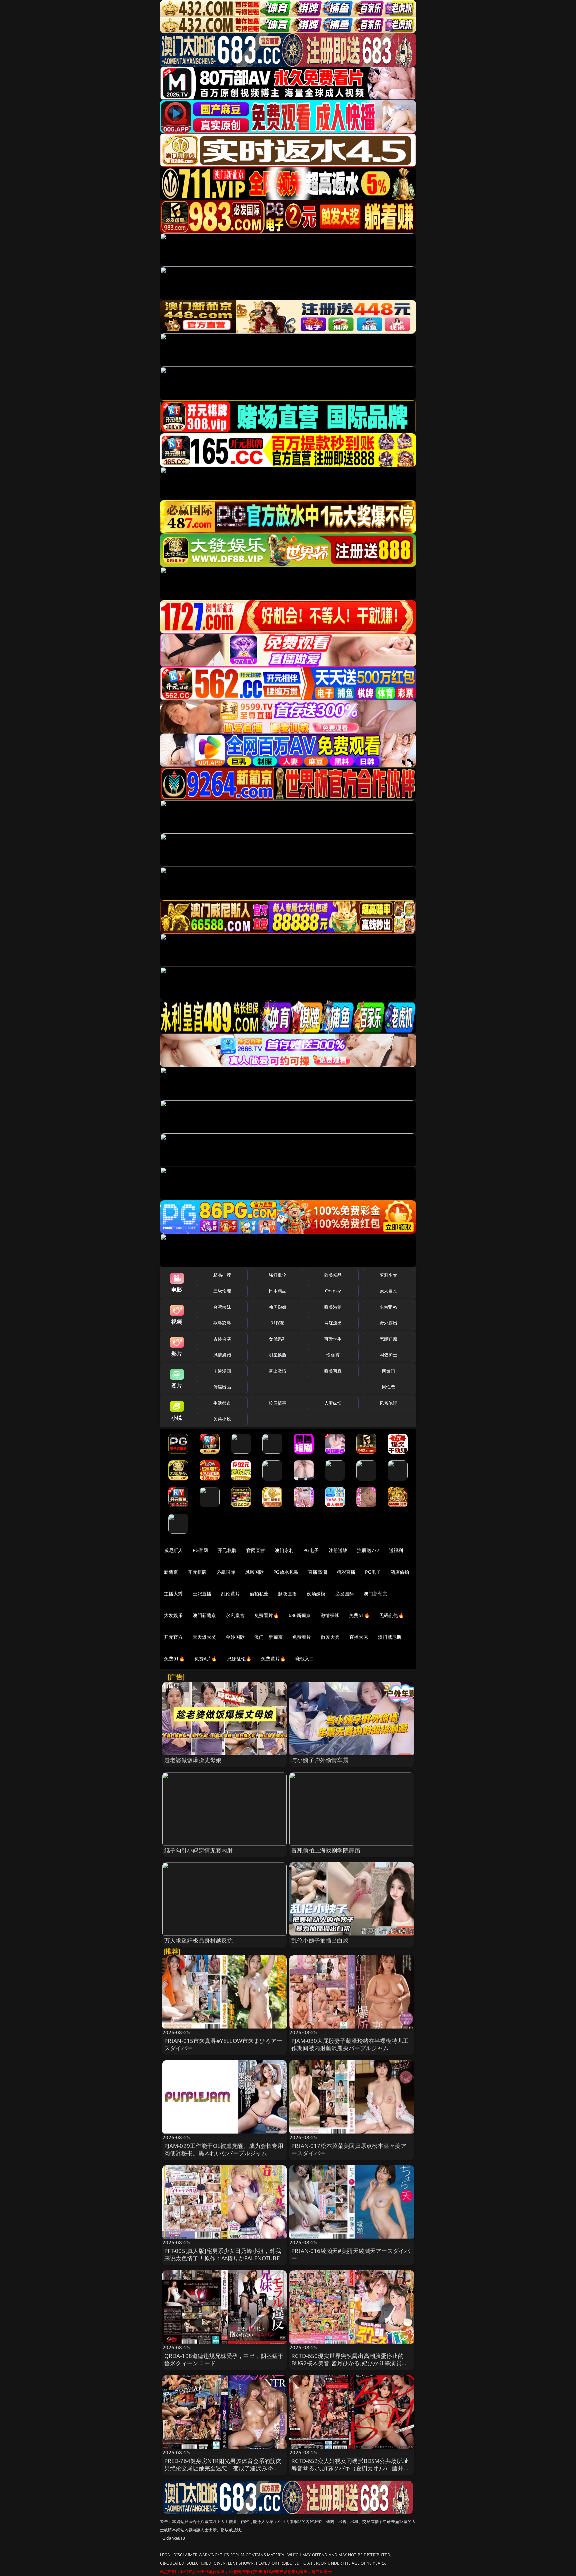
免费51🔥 (359, 1615)
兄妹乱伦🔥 (239, 1659)
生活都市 (222, 1403)
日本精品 (277, 1291)
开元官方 (173, 1637)
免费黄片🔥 (273, 1659)
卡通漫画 (222, 1371)
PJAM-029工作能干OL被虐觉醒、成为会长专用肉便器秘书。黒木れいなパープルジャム (224, 2149)
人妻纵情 (333, 1403)
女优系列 (277, 1339)
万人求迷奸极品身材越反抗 (199, 1940)
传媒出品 (222, 1387)
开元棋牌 (227, 1550)
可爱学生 (333, 1339)
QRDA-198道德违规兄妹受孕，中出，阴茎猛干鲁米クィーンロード (224, 2359)
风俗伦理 (388, 1403)
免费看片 (302, 1637)
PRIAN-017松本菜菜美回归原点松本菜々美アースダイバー (349, 2149)
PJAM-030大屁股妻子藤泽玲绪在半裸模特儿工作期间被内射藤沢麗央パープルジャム (350, 2044)
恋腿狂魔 (388, 1339)
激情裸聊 (330, 1615)
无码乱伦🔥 (392, 1615)
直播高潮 (317, 1572)
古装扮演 (222, 1339)
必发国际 (345, 1594)
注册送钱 (338, 1550)
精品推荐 (222, 1275)
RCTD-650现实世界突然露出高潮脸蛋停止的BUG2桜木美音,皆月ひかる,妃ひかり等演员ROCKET (347, 2363)
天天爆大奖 (204, 1637)
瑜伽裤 (333, 1355)
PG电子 (311, 1550)
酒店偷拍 (400, 1572)
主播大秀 (173, 1594)
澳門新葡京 (204, 1615)
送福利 (396, 1550)
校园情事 (277, 1403)
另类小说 (222, 1419)
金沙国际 (235, 1637)
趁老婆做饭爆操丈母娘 (193, 1760)
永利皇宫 (235, 1615)
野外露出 (388, 1323)
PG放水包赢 (286, 1572)
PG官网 (200, 1550)
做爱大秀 (330, 1637)
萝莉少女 (388, 1275)
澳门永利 (284, 1550)
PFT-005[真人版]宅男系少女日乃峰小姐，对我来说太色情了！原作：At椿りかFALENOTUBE (223, 2254)
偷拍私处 (259, 1594)
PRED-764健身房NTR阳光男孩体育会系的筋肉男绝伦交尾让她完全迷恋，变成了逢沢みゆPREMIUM (223, 2468)
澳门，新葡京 (268, 1637)
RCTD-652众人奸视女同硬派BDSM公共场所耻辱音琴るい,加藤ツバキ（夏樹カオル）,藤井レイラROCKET (350, 2468)
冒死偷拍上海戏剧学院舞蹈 (326, 1850)
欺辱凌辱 (222, 1323)
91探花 (277, 1323)
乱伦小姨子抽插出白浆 (320, 1940)
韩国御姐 (277, 1307)
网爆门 (388, 1371)
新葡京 (171, 1572)
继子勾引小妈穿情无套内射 (199, 1850)
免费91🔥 (174, 1659)
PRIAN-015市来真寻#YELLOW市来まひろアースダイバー (223, 2044)
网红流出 (333, 1323)
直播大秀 (359, 1637)
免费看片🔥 (267, 1615)
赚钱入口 (305, 1659)
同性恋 (388, 1387)
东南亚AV (388, 1307)
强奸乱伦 (277, 1275)
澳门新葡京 (375, 1594)
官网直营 (256, 1550)
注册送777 (368, 1550)
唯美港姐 (333, 1307)
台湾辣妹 (222, 1307)
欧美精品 (333, 1275)
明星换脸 (277, 1355)
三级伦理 (222, 1291)
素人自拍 (388, 1291)
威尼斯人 (173, 1550)
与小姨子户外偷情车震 (320, 1760)
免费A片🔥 (206, 1659)
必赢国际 (226, 1572)
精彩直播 (346, 1572)
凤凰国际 (254, 1572)
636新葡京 (300, 1615)
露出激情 (277, 1371)
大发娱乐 (173, 1615)
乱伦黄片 (230, 1594)
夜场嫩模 (316, 1594)
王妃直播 (202, 1594)
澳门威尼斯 (390, 1637)
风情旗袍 (222, 1355)
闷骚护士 (388, 1355)
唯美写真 (333, 1371)
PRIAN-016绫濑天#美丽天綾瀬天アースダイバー (351, 2254)
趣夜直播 (287, 1594)
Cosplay (333, 1291)
